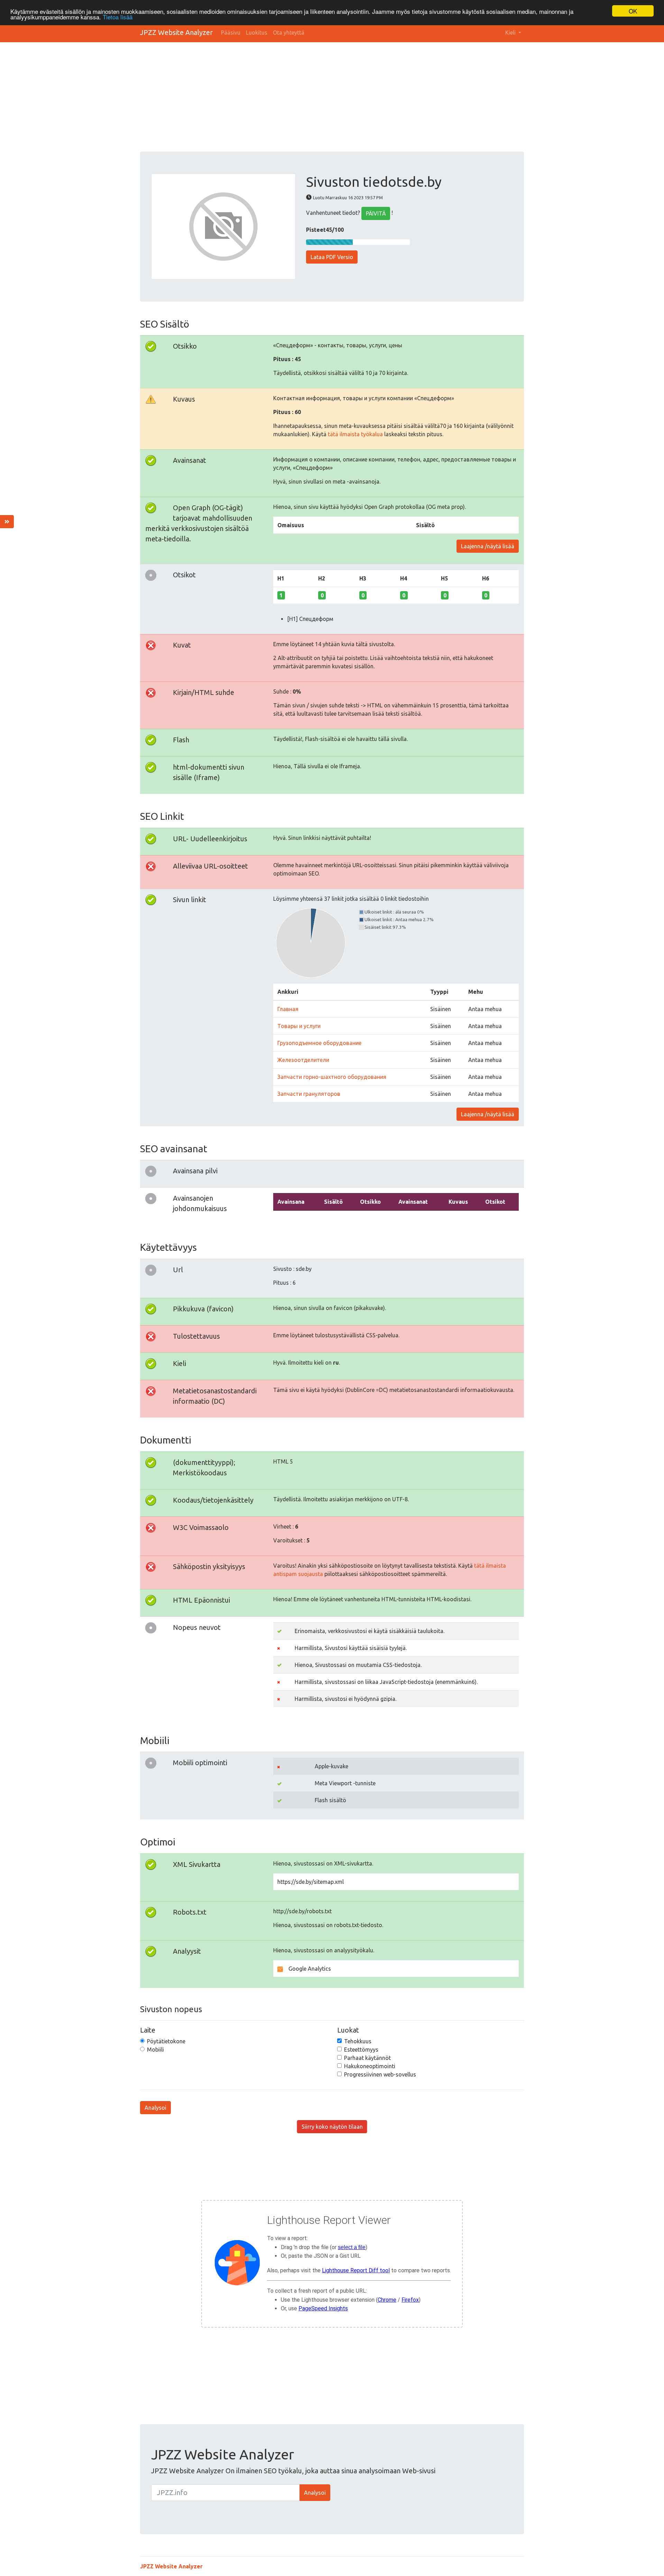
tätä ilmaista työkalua (355, 434)
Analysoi (155, 2108)
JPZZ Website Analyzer (176, 32)
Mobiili (155, 2050)
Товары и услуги (299, 1026)
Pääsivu (231, 33)
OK (633, 11)
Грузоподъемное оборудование (319, 1043)
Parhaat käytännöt (367, 2058)
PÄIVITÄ (376, 213)
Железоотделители (303, 1060)
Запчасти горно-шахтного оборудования (332, 1077)
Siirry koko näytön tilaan (332, 2127)
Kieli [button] (511, 33)
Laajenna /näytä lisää (488, 546)
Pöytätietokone (166, 2041)
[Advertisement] (332, 100)
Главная (288, 1009)
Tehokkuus (358, 2041)
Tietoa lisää (118, 17)
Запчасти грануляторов (309, 1094)
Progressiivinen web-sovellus (380, 2074)
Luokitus (257, 33)
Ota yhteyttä (289, 33)
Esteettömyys (361, 2050)
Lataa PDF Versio (332, 257)
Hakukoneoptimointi (370, 2066)
